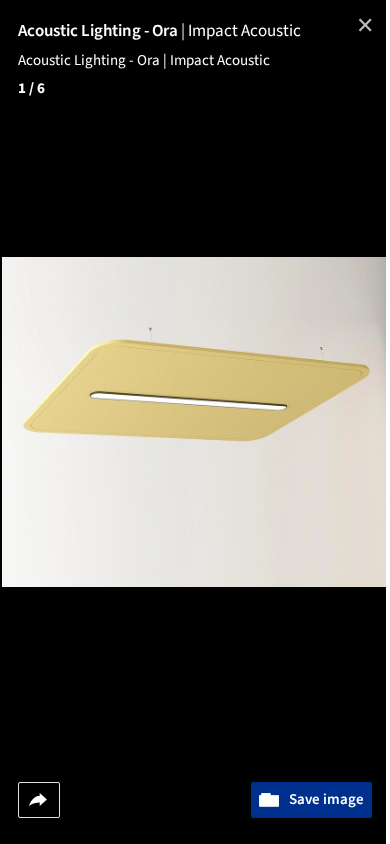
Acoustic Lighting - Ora (103, 31)
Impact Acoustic (244, 31)
